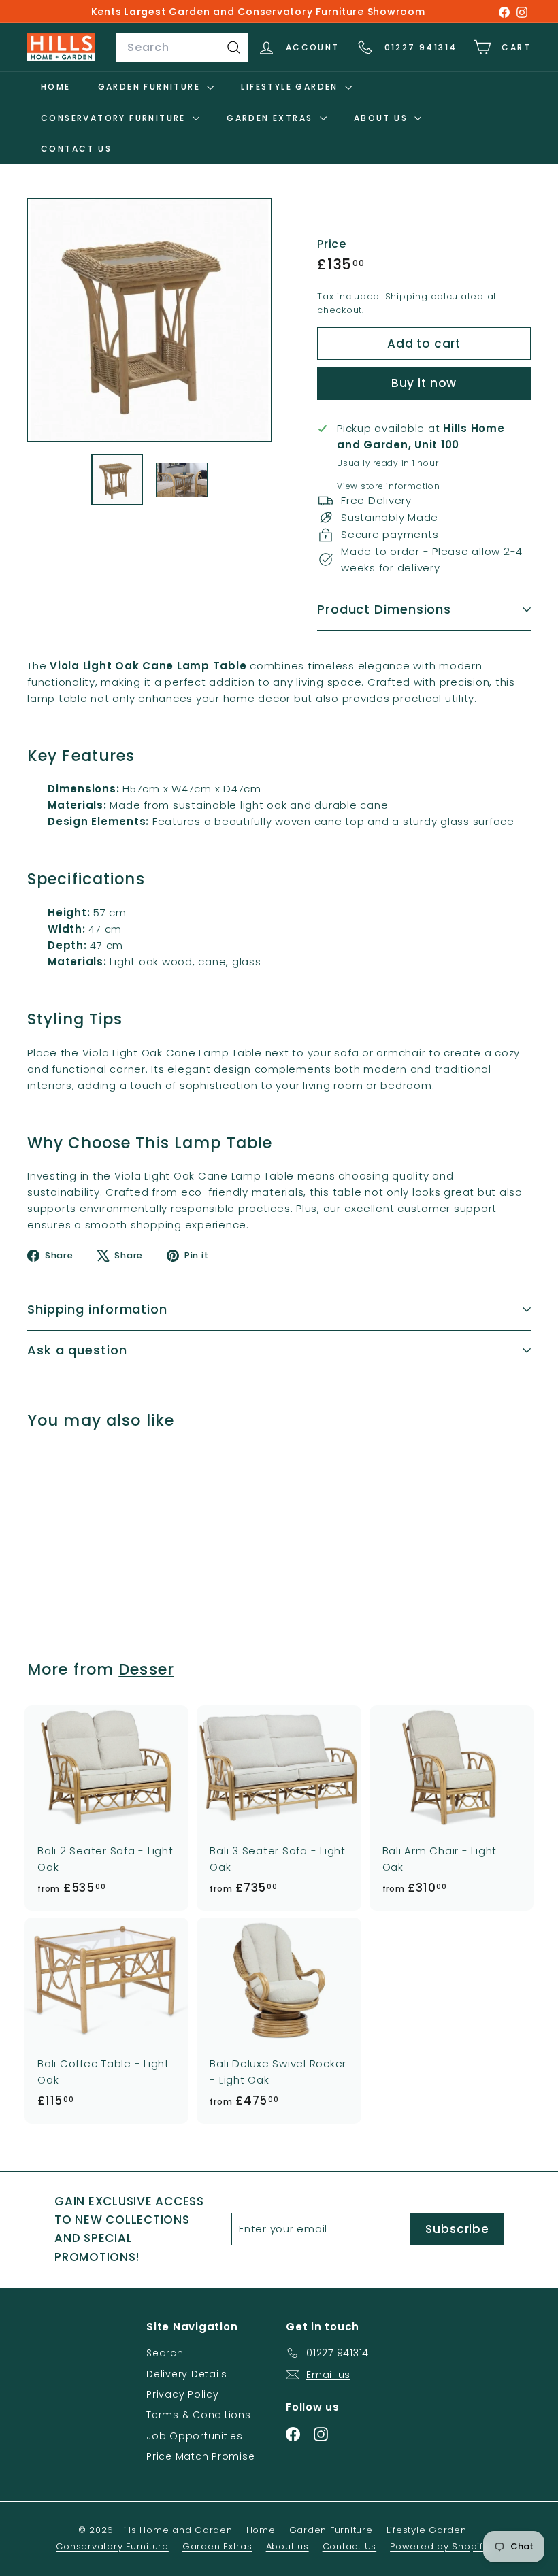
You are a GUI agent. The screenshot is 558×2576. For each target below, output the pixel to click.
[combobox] (182, 48)
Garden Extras (272, 118)
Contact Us (76, 149)
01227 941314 (421, 47)
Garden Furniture (151, 87)
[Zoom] (149, 320)
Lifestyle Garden (291, 87)
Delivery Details (187, 2374)
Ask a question (77, 1350)
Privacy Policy (183, 2394)
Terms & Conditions (199, 2415)
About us (383, 118)
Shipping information (97, 1309)
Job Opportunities (195, 2436)
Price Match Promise (200, 2456)
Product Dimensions (384, 609)
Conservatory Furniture (115, 118)
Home (56, 87)
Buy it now (424, 383)
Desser (146, 1669)
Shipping (407, 296)
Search (165, 2353)
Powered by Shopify (439, 2546)
